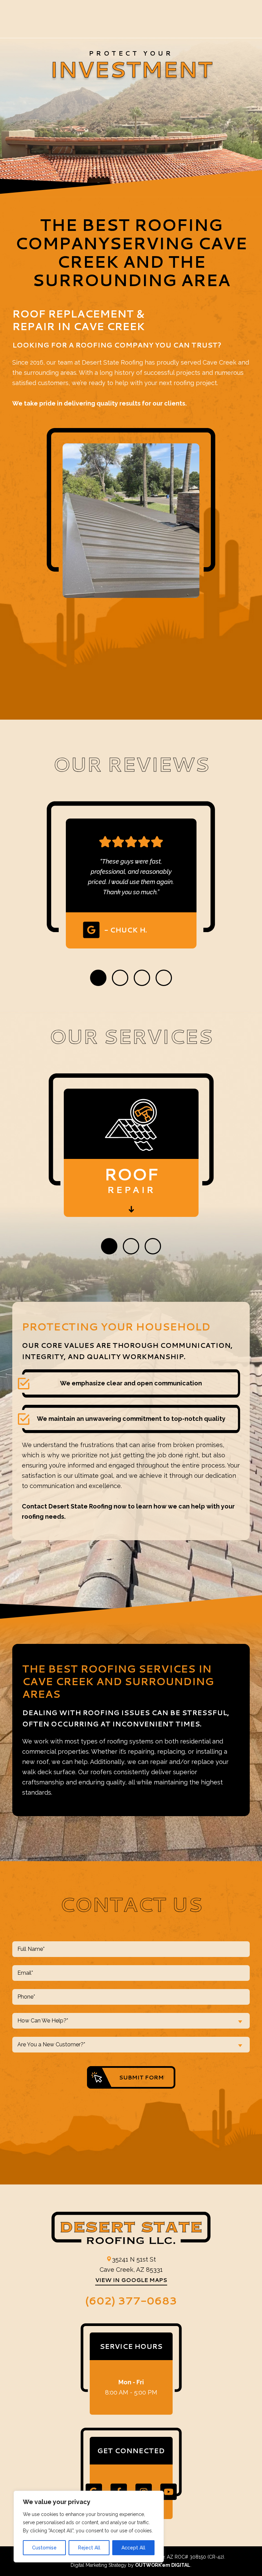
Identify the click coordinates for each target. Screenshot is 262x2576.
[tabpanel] (131, 875)
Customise (44, 2548)
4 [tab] (164, 978)
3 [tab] (142, 978)
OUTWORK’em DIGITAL (163, 2565)
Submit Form (141, 2077)
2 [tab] (120, 978)
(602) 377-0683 (131, 2300)
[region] (89, 2527)
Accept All (133, 2548)
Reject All (89, 2548)
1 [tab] (98, 978)
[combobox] (131, 2021)
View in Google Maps (131, 2280)
